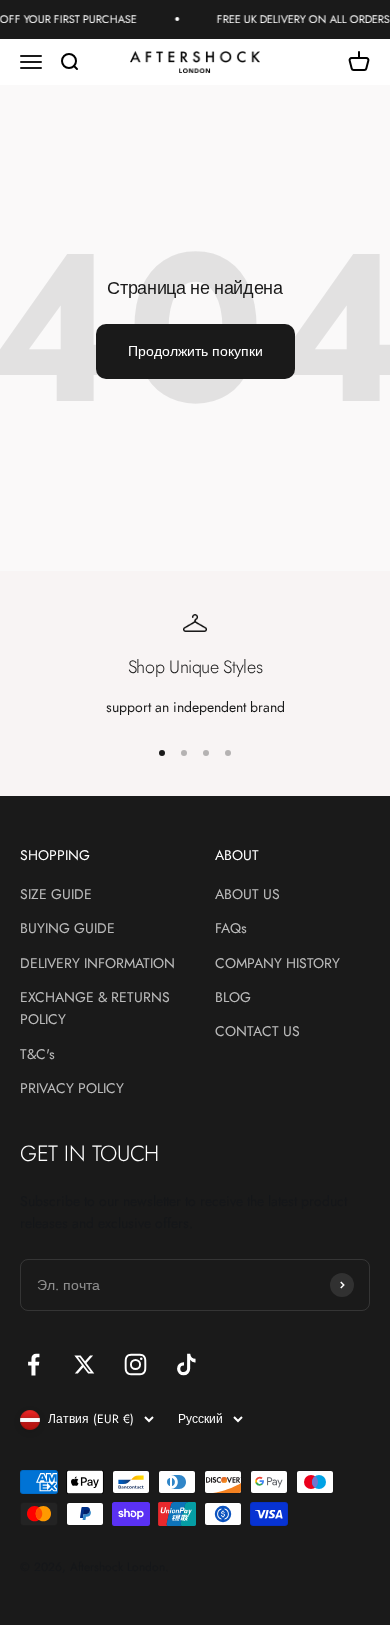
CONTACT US (257, 1031)
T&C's (37, 1054)
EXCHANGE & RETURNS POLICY (95, 1008)
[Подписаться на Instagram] (135, 1364)
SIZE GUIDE (56, 894)
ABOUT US (247, 894)
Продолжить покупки (195, 351)
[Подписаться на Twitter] (84, 1364)
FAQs (231, 928)
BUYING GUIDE (67, 928)
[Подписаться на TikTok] (186, 1364)
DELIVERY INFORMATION (97, 963)
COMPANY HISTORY (277, 963)
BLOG (233, 997)
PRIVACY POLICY (72, 1088)
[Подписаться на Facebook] (33, 1364)
